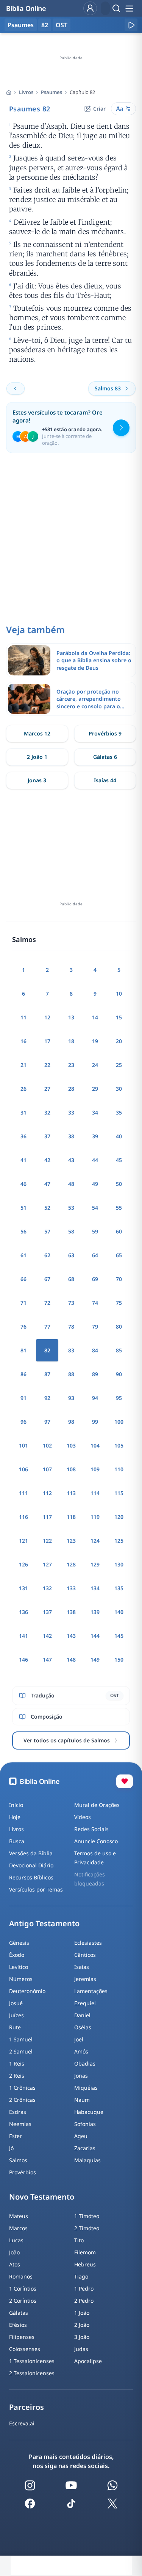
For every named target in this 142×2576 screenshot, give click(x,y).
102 (47, 1445)
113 (71, 1493)
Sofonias (85, 2124)
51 (23, 1208)
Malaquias (87, 2160)
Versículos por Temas (36, 1889)
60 (119, 1231)
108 (71, 1469)
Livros (26, 92)
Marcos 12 (37, 733)
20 (119, 1041)
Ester (16, 2136)
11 (23, 1017)
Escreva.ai (22, 2423)
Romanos (21, 2276)
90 (119, 1374)
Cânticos (85, 1955)
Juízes (16, 2015)
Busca (17, 1841)
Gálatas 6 (105, 757)
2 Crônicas (22, 2100)
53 (71, 1208)
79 (95, 1327)
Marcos (18, 2228)
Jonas (81, 2076)
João (14, 2252)
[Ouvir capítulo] (131, 25)
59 (95, 1231)
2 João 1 (37, 757)
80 (119, 1327)
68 (71, 1279)
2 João (82, 2325)
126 (23, 1564)
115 (119, 1493)
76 (23, 1327)
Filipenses (22, 2337)
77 (47, 1327)
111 (23, 1493)
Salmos (18, 2160)
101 (23, 1445)
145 (119, 1636)
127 (47, 1564)
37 (47, 1136)
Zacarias (85, 2148)
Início (16, 1805)
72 (47, 1303)
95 (119, 1398)
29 (95, 1089)
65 (119, 1255)
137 (47, 1612)
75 (119, 1303)
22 (47, 1065)
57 (47, 1231)
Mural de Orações (97, 1805)
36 (23, 1136)
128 (71, 1564)
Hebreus (85, 2264)
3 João (82, 2337)
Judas (81, 2349)
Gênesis (19, 1943)
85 (119, 1350)
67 (47, 1279)
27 (47, 1089)
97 (47, 1422)
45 (119, 1160)
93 (71, 1398)
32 (47, 1112)
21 (23, 1065)
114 (95, 1493)
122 (47, 1541)
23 (71, 1065)
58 (71, 1231)
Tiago (81, 2276)
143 (71, 1636)
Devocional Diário (31, 1865)
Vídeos (83, 1817)
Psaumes (51, 92)
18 (71, 1041)
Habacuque (89, 2112)
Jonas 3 (37, 780)
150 (119, 1660)
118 (71, 1517)
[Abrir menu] (129, 8)
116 (23, 1517)
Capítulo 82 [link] (82, 92)
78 (71, 1327)
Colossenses (25, 2349)
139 (95, 1612)
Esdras (18, 2112)
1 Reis (17, 2063)
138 (71, 1612)
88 (71, 1374)
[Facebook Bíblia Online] (30, 2504)
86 (23, 1374)
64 (95, 1255)
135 (119, 1588)
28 (71, 1089)
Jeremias (85, 1979)
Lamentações (91, 1991)
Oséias (83, 2027)
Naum (82, 2100)
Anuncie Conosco (96, 1841)
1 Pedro (84, 2288)
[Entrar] (90, 8)
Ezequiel (85, 2003)
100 (119, 1422)
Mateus (19, 2216)
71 (23, 1303)
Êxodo (17, 1955)
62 (47, 1255)
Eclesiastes (88, 1943)
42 (47, 1160)
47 (47, 1184)
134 (95, 1588)
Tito (79, 2240)
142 (47, 1636)
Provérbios (23, 2172)
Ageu (81, 2136)
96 (23, 1422)
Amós (81, 2051)
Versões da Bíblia (31, 1853)
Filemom (85, 2252)
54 (95, 1208)
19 (95, 1041)
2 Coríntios (23, 2301)
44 (95, 1160)
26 (23, 1089)
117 (47, 1517)
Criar (99, 109)
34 (95, 1112)
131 (23, 1588)
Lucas (16, 2240)
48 (71, 1184)
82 (45, 25)
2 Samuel (21, 2051)
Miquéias (86, 2088)
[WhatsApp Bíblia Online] (112, 2485)
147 (47, 1660)
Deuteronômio (27, 1991)
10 (119, 994)
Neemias (20, 2124)
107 (47, 1469)
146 (23, 1660)
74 (95, 1303)
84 (95, 1350)
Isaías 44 (105, 780)
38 (71, 1136)
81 (23, 1350)
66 (23, 1279)
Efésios (18, 2325)
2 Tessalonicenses (32, 2373)
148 (71, 1660)
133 (71, 1588)
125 (119, 1541)
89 (95, 1374)
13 (71, 1017)
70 (119, 1279)
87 (47, 1374)
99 (95, 1422)
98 (71, 1422)
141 (23, 1636)
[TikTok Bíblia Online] (71, 2504)
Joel (79, 2039)
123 (71, 1541)
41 (23, 1160)
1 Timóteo (87, 2216)
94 (95, 1398)
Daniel (82, 2015)
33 (71, 1112)
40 (119, 1136)
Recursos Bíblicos (31, 1877)
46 (23, 1184)
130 (119, 1564)
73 (71, 1303)
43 (71, 1160)
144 (95, 1636)
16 (23, 1041)
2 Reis (17, 2076)
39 (95, 1136)
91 (23, 1398)
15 (119, 1017)
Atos (15, 2264)
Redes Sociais (91, 1829)
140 (119, 1612)
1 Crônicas (22, 2088)
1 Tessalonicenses (32, 2361)
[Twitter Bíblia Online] (112, 2504)
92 (47, 1398)
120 (119, 1517)
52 (47, 1208)
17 (47, 1041)
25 (119, 1065)
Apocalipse (88, 2361)
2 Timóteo (87, 2228)
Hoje (15, 1817)
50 (119, 1184)
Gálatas (19, 2313)
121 (23, 1541)
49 (95, 1184)
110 (119, 1469)
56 (23, 1231)
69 (95, 1279)
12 (47, 1017)
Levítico (19, 1967)
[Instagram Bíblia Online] (30, 2485)
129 (95, 1564)
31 (23, 1112)
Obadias (85, 2063)
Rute (15, 2027)
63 (71, 1255)
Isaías (82, 1967)
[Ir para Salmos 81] (16, 388)
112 (47, 1493)
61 (23, 1255)
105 (119, 1445)
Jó (11, 2148)
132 (47, 1588)
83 (71, 1350)
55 (119, 1208)
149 (95, 1660)
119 (95, 1517)
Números (21, 1979)
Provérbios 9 (105, 733)
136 (23, 1612)
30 (119, 1089)
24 (95, 1065)
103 (71, 1445)
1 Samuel (21, 2039)
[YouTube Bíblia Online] (71, 2485)
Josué (16, 2003)
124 (95, 1541)
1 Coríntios (23, 2288)
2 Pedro (84, 2301)
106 (23, 1469)
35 (119, 1112)
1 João (82, 2313)
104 (95, 1445)
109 (95, 1469)
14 (95, 1017)
